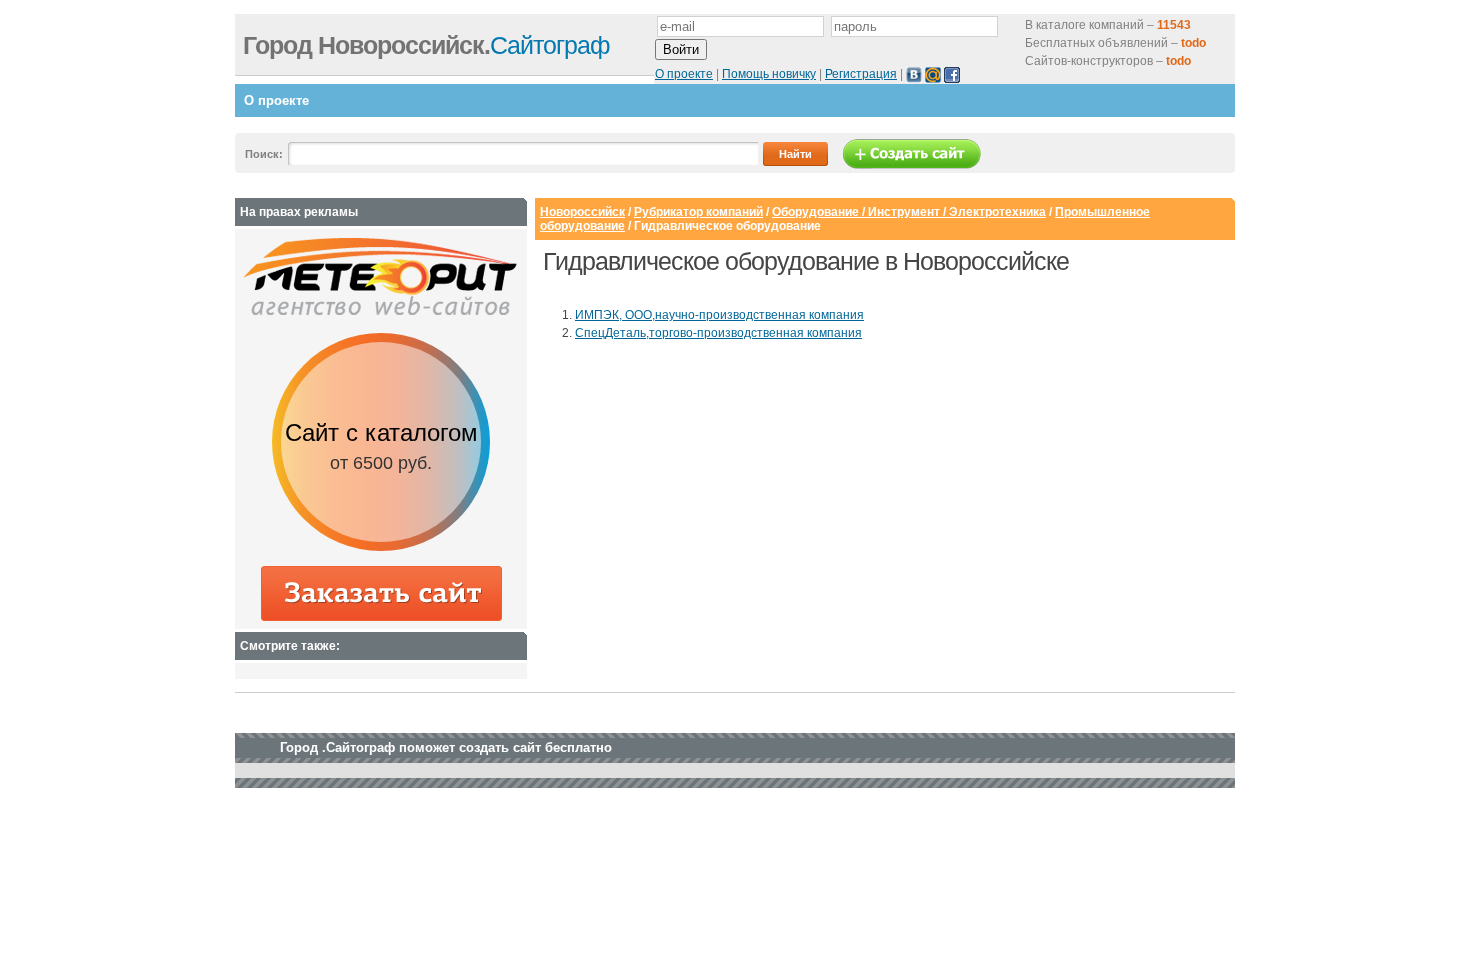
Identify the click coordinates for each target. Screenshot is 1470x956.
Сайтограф (426, 45)
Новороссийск (582, 212)
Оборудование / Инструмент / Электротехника (909, 212)
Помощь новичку (769, 74)
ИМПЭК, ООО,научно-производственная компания (719, 315)
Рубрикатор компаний (698, 212)
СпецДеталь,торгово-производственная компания (718, 333)
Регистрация (861, 74)
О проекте (684, 74)
